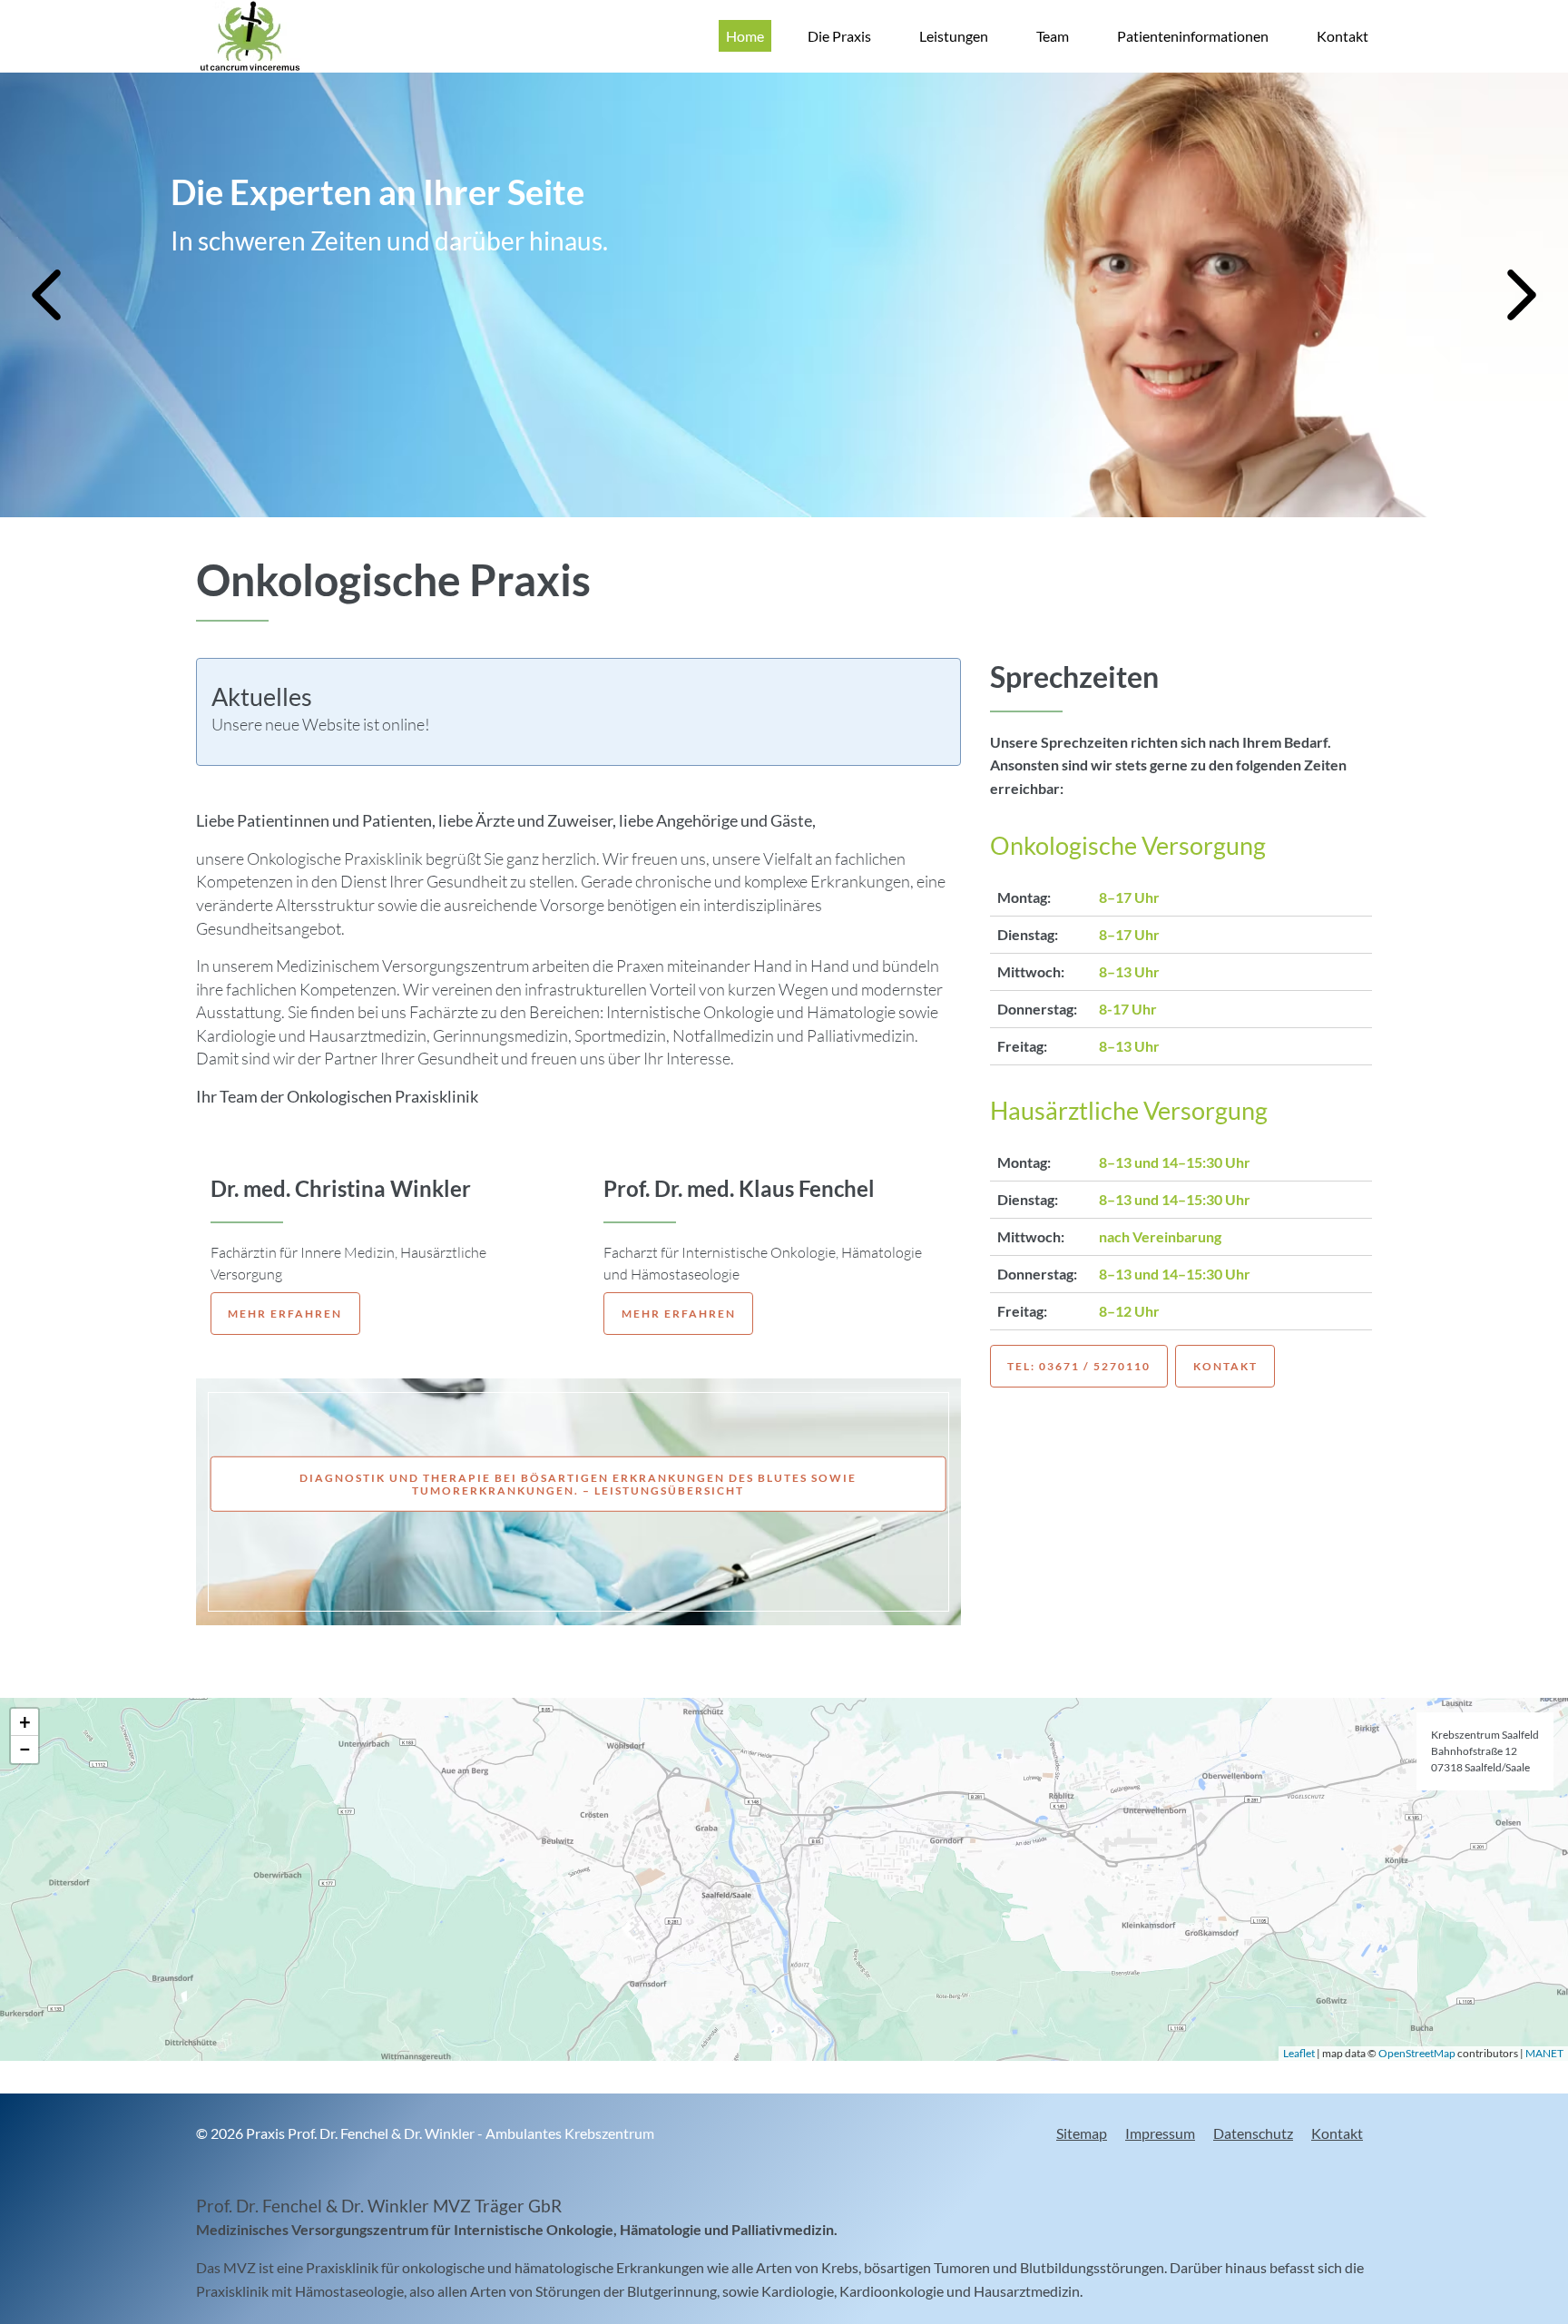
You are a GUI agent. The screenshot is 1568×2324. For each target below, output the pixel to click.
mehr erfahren (285, 1314)
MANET (1544, 2053)
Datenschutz (1253, 2133)
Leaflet (1299, 2053)
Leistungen (954, 36)
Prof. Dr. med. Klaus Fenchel (739, 1188)
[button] (24, 1722)
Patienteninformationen (1193, 36)
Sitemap (1082, 2133)
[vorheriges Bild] (46, 295)
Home (745, 36)
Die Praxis (839, 36)
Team (1053, 36)
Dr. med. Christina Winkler (341, 1188)
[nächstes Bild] (1522, 295)
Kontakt (1343, 36)
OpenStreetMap (1417, 2053)
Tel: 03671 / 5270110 (1079, 1366)
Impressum (1160, 2133)
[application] (784, 1879)
